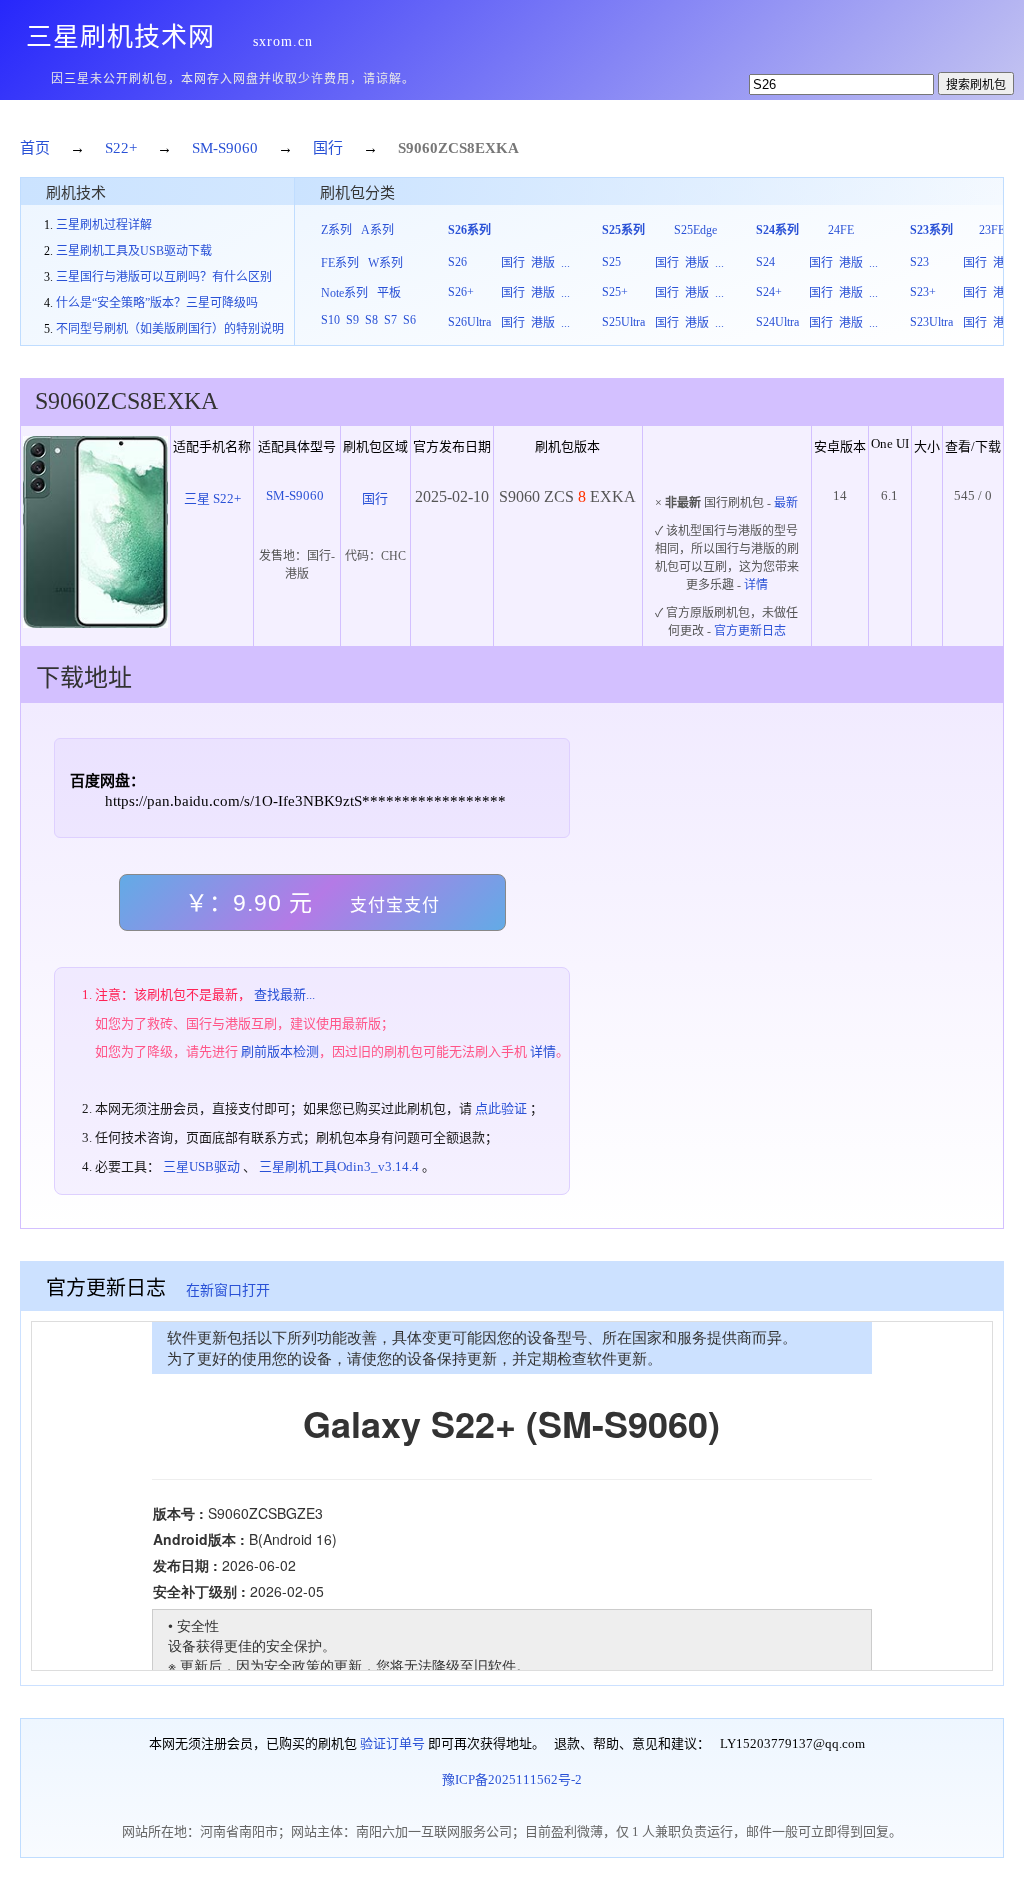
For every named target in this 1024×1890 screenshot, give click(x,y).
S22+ (121, 148)
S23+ (923, 292)
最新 (786, 503)
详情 (756, 585)
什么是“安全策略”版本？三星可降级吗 (157, 303)
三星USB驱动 (201, 1166)
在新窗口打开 (228, 1290)
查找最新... (284, 994)
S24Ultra (777, 322)
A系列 (377, 230)
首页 (35, 148)
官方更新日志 (750, 631)
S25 (611, 262)
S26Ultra (469, 322)
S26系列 (469, 230)
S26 (457, 262)
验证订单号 (392, 1743)
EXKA (497, 148)
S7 (390, 320)
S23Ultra (931, 322)
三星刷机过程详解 (104, 225)
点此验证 (501, 1108)
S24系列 (777, 230)
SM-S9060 (225, 148)
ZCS (452, 148)
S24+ (769, 292)
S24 (765, 262)
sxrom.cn (283, 41)
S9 (352, 320)
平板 (389, 293)
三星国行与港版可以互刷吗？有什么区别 (164, 277)
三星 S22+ (212, 498)
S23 (919, 262)
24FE (841, 230)
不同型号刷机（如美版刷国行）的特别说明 (170, 329)
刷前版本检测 (280, 1051)
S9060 (418, 148)
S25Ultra (623, 322)
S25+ (615, 292)
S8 (371, 320)
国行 (328, 148)
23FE (992, 230)
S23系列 (931, 230)
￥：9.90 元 (312, 903)
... (565, 263)
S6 (409, 320)
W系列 (385, 263)
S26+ (461, 292)
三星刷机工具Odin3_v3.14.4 (339, 1166)
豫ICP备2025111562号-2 (512, 1779)
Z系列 (336, 230)
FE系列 (340, 263)
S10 (330, 320)
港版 (543, 263)
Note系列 (344, 293)
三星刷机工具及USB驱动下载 (134, 251)
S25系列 (623, 230)
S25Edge (695, 230)
